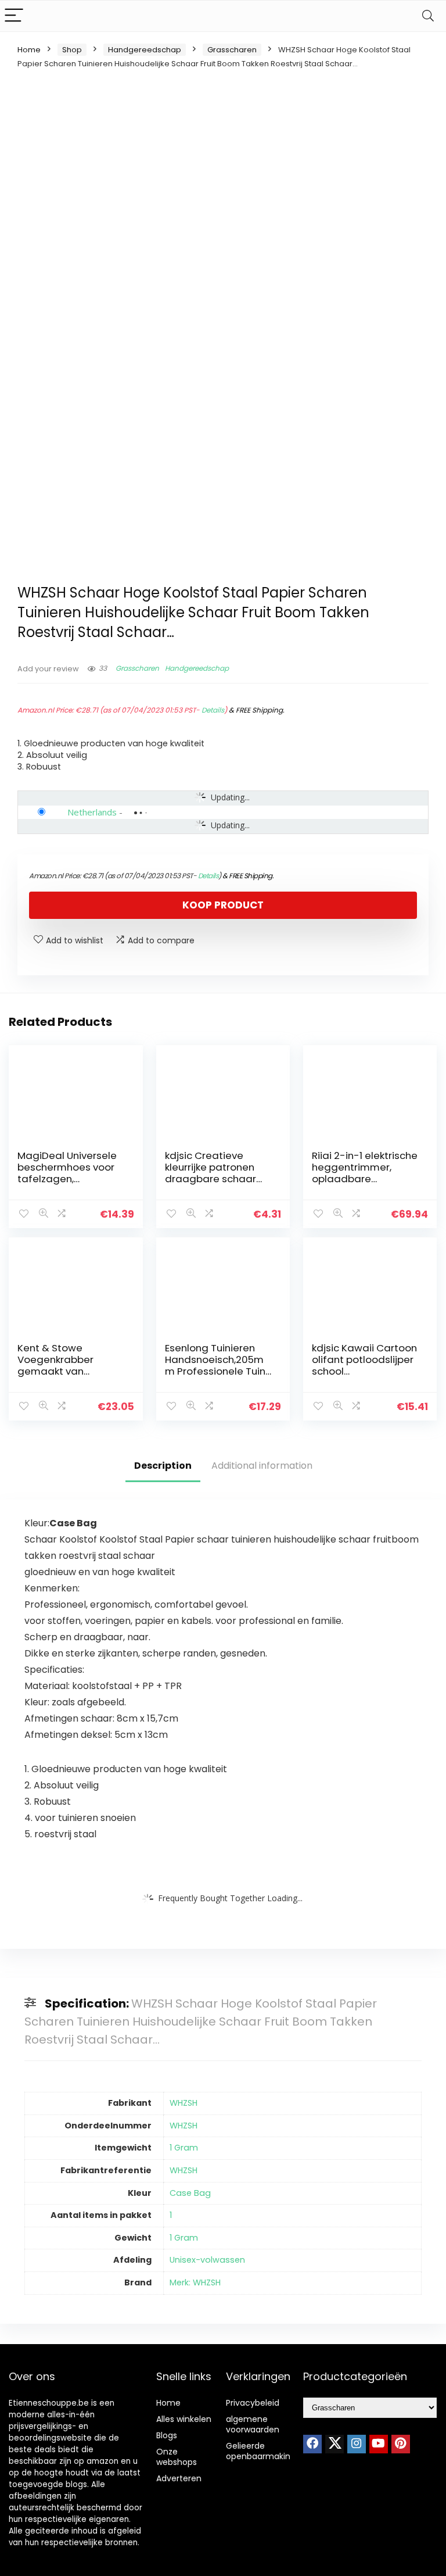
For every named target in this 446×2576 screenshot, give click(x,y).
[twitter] (334, 2444)
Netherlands (92, 812)
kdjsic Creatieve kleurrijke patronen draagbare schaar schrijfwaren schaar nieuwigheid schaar (213, 1179)
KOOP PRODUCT (223, 905)
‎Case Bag (190, 2193)
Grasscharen (232, 50)
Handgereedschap (145, 50)
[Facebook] (312, 2444)
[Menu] (14, 16)
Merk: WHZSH (195, 2282)
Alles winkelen (184, 2419)
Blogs (167, 2435)
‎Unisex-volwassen (207, 2260)
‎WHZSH (184, 2103)
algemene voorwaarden (253, 2424)
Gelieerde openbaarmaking (261, 2451)
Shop (72, 50)
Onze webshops (177, 2457)
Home (29, 50)
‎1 (171, 2215)
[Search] (428, 16)
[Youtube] (379, 2444)
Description (163, 1466)
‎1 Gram (184, 2148)
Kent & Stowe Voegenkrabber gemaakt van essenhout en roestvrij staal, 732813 (71, 1371)
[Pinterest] (401, 2444)
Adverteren (179, 2478)
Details (213, 710)
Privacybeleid (253, 2403)
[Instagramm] (357, 2444)
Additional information (262, 1466)
